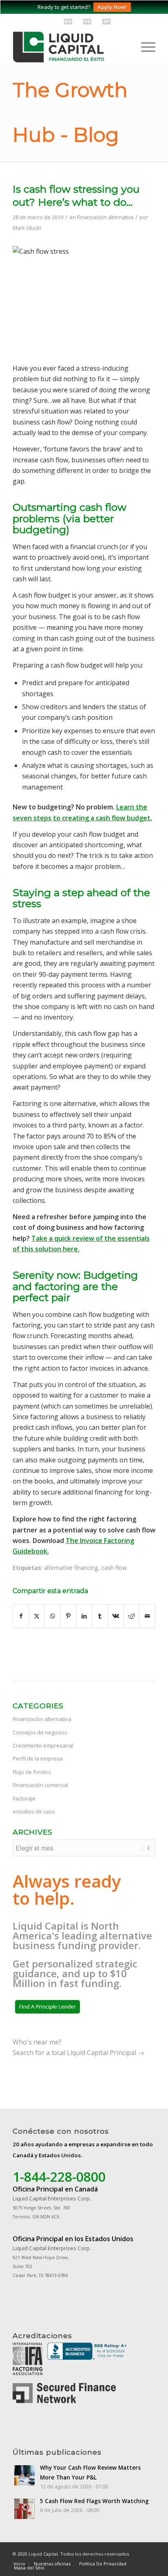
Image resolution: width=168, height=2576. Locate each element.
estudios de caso (34, 1811)
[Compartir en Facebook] (21, 1616)
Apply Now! (112, 7)
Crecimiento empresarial (43, 1745)
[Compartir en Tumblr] (100, 1616)
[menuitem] (144, 47)
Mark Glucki (27, 228)
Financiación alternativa (105, 217)
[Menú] (144, 47)
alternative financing (71, 1568)
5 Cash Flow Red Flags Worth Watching (94, 2501)
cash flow (114, 1568)
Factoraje (24, 1798)
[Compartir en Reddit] (132, 1616)
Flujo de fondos (32, 1772)
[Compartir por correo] (147, 1616)
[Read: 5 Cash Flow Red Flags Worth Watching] (24, 2509)
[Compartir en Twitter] (37, 1616)
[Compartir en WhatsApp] (53, 1616)
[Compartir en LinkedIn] (84, 1616)
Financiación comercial (40, 1785)
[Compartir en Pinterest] (69, 1616)
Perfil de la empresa (38, 1758)
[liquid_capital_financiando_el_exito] (70, 47)
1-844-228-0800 (59, 2177)
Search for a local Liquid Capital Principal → (78, 2053)
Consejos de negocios (40, 1732)
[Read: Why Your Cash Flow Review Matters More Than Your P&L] (24, 2475)
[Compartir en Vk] (116, 1616)
